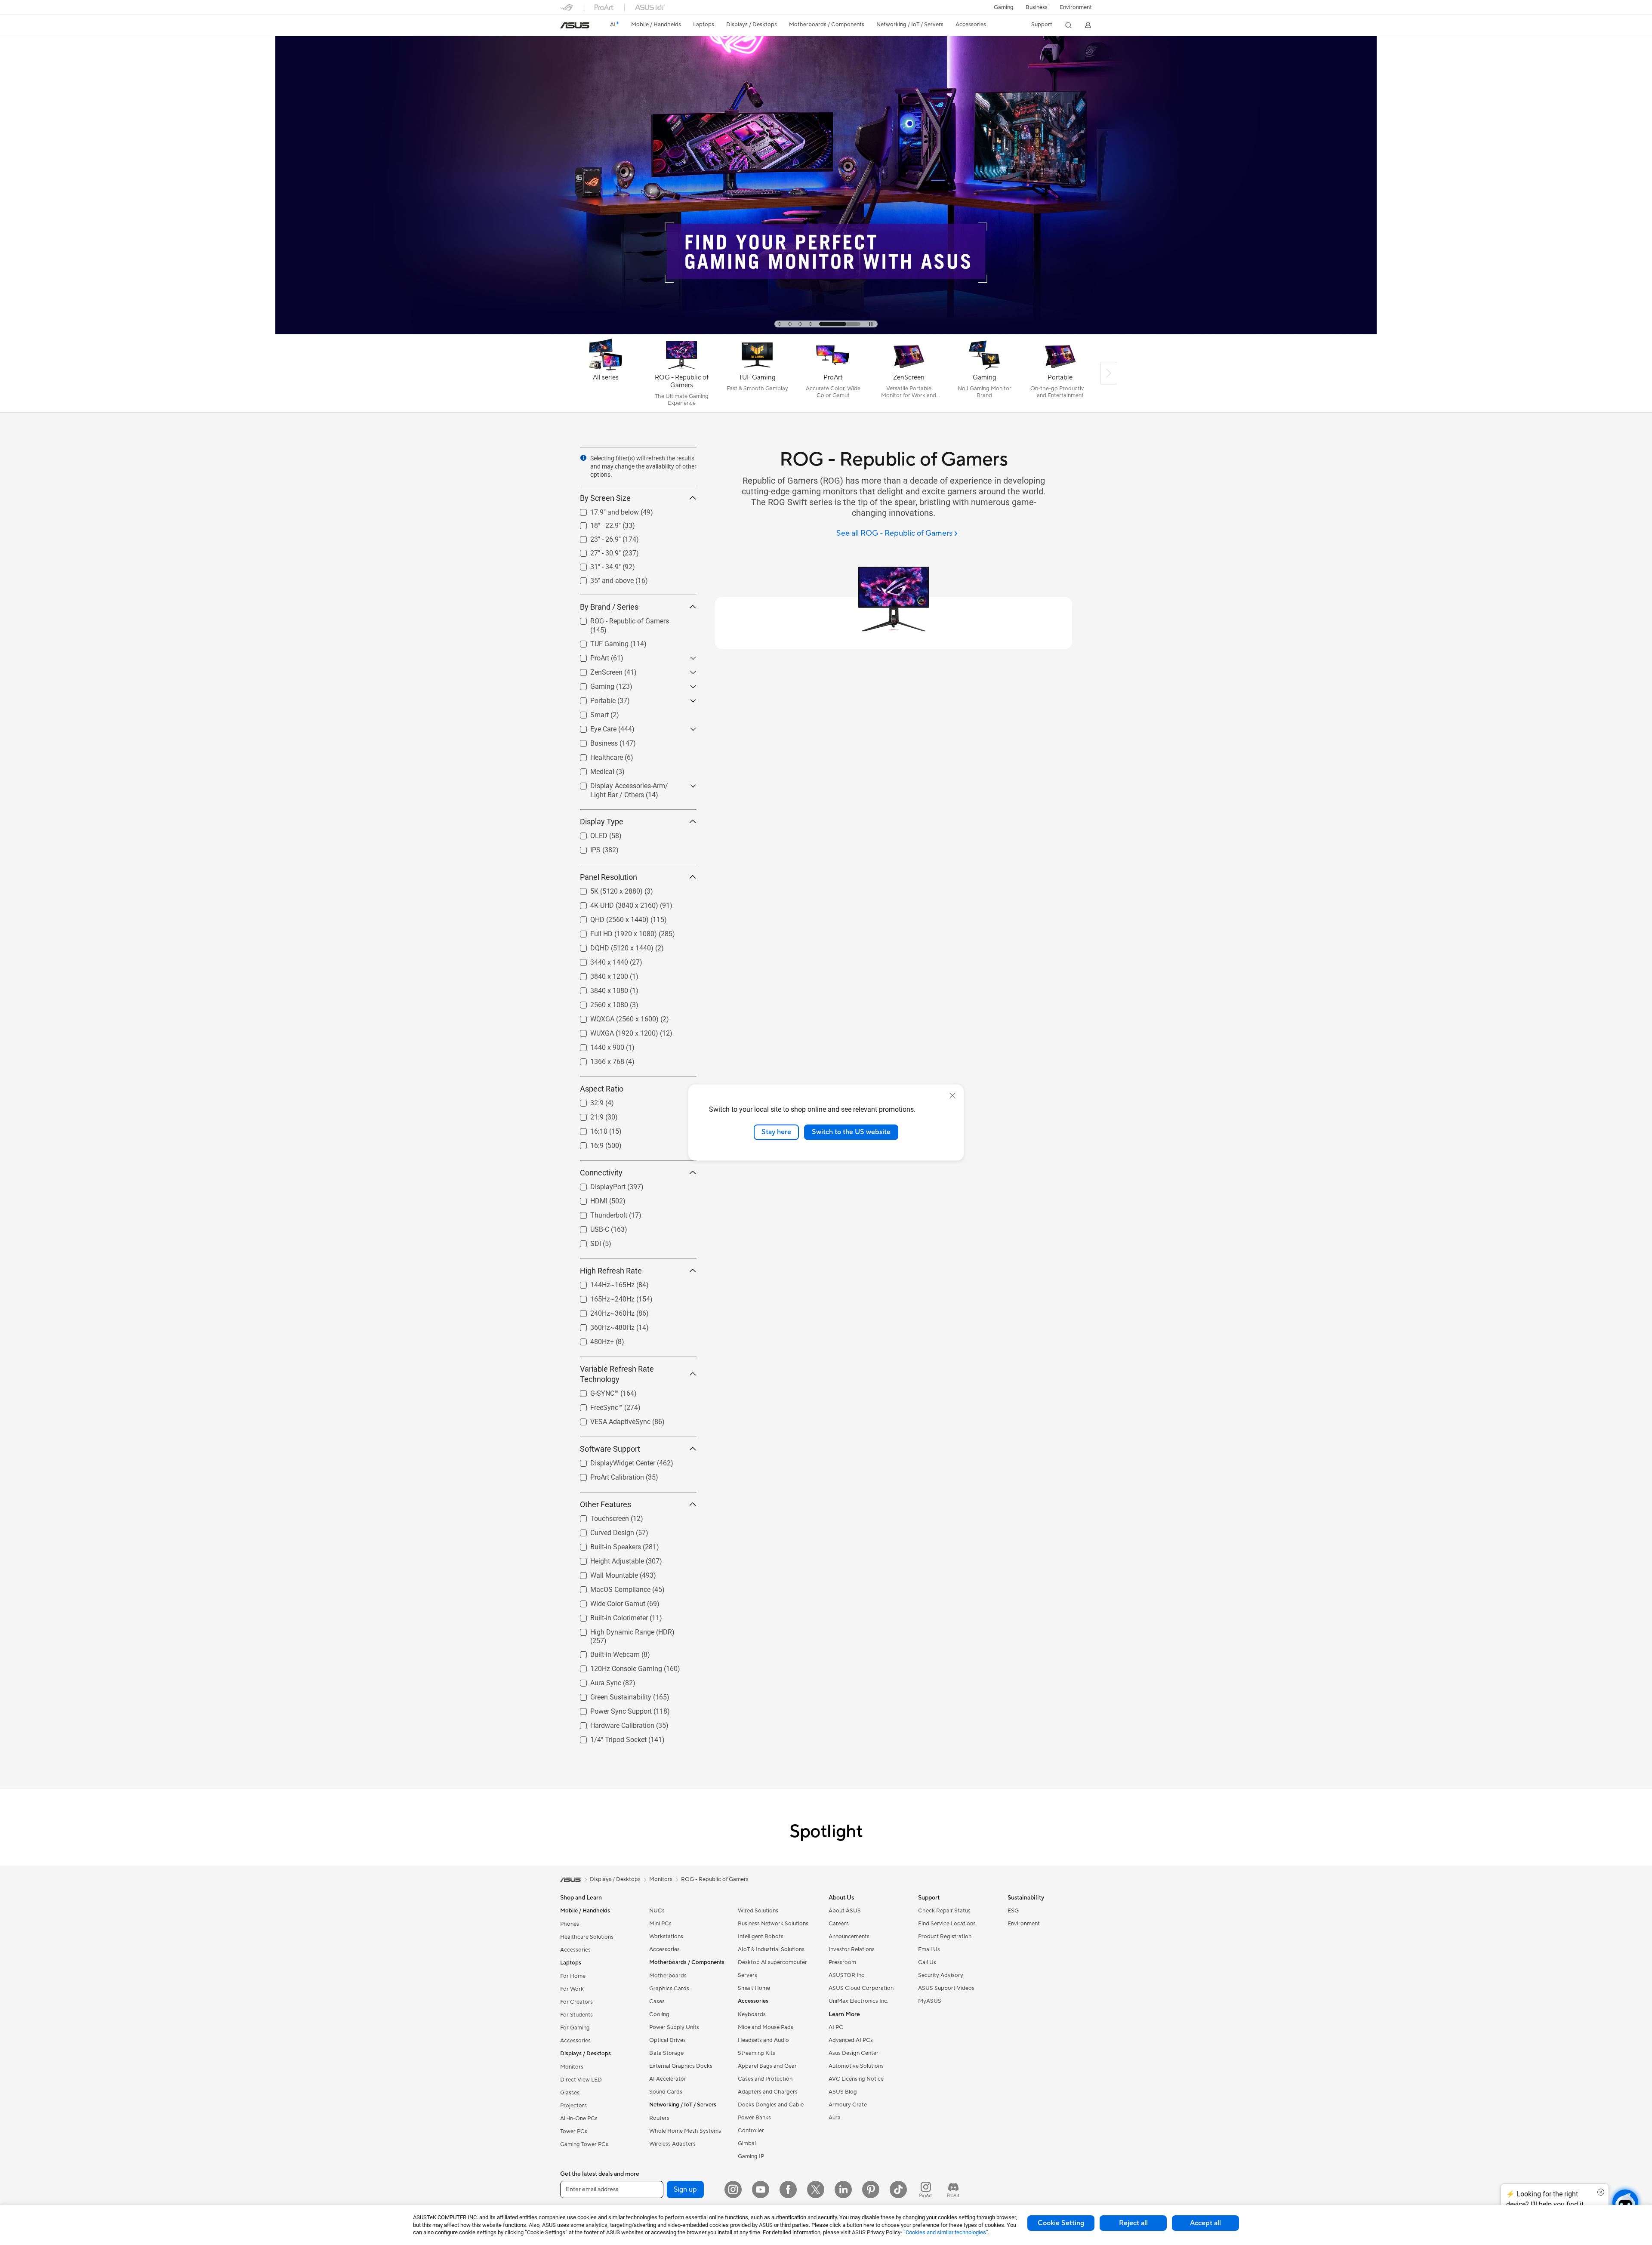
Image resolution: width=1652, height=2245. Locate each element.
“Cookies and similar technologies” (946, 2232)
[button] (1004, 7)
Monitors (572, 2067)
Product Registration (945, 1937)
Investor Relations (852, 1949)
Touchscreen (599, 1516)
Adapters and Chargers (768, 2092)
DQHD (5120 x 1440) (612, 946)
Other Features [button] (606, 1504)
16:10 (589, 1129)
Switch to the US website (851, 1132)
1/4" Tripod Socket (608, 1738)
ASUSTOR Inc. (847, 1975)
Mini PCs (660, 1924)
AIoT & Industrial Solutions (771, 1949)
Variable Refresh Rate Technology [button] (617, 1374)
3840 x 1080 (599, 988)
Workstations (666, 1937)
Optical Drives (667, 2040)
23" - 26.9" (595, 537)
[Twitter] (816, 2189)
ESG (1013, 1911)
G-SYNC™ (594, 1391)
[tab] (798, 324)
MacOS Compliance (610, 1587)
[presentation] (583, 458)
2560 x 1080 (599, 1003)
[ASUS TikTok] (898, 2189)
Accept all (1205, 2223)
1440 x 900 (597, 1045)
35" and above (602, 578)
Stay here (776, 1132)
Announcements (849, 1937)
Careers (839, 1924)
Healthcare (596, 755)
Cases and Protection (765, 2079)
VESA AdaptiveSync (610, 1420)
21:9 (587, 1115)
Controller (751, 2131)
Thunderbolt (598, 1213)
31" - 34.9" (595, 565)
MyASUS (930, 2001)
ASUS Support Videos (946, 1988)
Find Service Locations (947, 1924)
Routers (659, 2118)
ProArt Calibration (607, 1475)
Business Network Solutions (773, 1924)
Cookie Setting (1061, 2223)
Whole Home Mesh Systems (685, 2131)
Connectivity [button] (601, 1173)
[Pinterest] (871, 2189)
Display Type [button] (602, 822)
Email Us (929, 1949)
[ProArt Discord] (953, 2189)
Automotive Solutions (856, 2066)
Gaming (592, 684)
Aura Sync (595, 1681)
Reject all (1133, 2223)
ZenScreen (596, 670)
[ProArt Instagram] (926, 2189)
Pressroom (842, 1962)
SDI (585, 1241)
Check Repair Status (944, 1911)
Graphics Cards (669, 1989)
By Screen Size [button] (605, 498)
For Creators (576, 2002)
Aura (835, 2118)
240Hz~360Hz (602, 1311)
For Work (572, 1989)
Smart (589, 713)
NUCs (657, 1911)
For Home (573, 1976)
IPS (585, 848)
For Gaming (575, 2028)
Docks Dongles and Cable (771, 2105)
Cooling (659, 2014)
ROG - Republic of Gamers (619, 619)
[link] (575, 25)
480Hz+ (592, 1340)
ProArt (589, 656)
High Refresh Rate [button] (611, 1271)
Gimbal (747, 2143)
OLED (589, 834)
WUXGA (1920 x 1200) (614, 1031)
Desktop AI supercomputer (772, 1962)
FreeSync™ (596, 1405)
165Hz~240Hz (602, 1297)
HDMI (589, 1199)
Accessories (575, 1950)
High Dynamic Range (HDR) (622, 1630)
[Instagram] (733, 2189)
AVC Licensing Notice (856, 2079)
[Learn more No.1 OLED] (826, 332)
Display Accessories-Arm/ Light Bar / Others (633, 787)
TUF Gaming (599, 642)
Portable (593, 698)
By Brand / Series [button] (609, 607)
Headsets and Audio (763, 2040)
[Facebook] (788, 2189)
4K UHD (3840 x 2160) (614, 903)
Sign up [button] (685, 2189)
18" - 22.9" (595, 523)
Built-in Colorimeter (609, 1616)
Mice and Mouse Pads (766, 2027)
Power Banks (754, 2118)
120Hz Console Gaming (616, 1667)
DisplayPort (598, 1185)
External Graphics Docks (681, 2066)
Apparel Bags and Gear (767, 2066)
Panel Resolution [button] (609, 877)
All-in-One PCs (579, 2119)
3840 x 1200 (599, 974)
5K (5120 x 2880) (606, 889)
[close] (952, 1096)
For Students (576, 2015)
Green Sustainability (610, 1695)
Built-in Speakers (605, 1545)
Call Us (927, 1962)
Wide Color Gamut (607, 1602)
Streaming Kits (757, 2053)
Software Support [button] (610, 1449)
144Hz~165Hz (602, 1283)
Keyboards (752, 2014)
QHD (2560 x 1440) (609, 917)
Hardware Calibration (612, 1723)
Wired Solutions (758, 1911)
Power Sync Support (611, 1709)
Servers (747, 1975)
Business (1037, 7)
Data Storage (666, 2053)
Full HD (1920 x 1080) (613, 932)
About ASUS (845, 1911)
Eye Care (593, 727)
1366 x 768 (597, 1059)
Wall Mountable (604, 1573)
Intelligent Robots (761, 1937)
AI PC (836, 2027)
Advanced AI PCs (851, 2040)
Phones (570, 1924)
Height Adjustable (607, 1559)
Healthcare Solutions (587, 1937)
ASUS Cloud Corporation (861, 1988)
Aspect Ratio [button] (602, 1089)
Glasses (570, 2093)
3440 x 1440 (599, 960)
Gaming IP (751, 2156)
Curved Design (602, 1531)
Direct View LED (581, 2080)
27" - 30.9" (595, 551)
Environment (1076, 7)
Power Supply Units (674, 2027)
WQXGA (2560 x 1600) (614, 1017)
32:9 (587, 1101)
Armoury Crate (848, 2105)
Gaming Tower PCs (584, 2144)
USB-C (589, 1227)
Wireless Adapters (672, 2144)
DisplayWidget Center (612, 1461)
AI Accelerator (668, 2079)
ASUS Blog (843, 2092)
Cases (657, 2001)
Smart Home (754, 1988)
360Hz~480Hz (602, 1325)
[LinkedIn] (843, 2189)
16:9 (587, 1143)
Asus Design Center (854, 2053)
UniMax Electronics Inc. (858, 2001)
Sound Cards (666, 2092)
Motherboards (668, 1976)
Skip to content (565, 26)
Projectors (573, 2106)
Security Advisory (941, 1975)
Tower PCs (574, 2131)
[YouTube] (761, 2189)
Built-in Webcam (605, 1652)
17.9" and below (604, 510)
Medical (592, 769)
